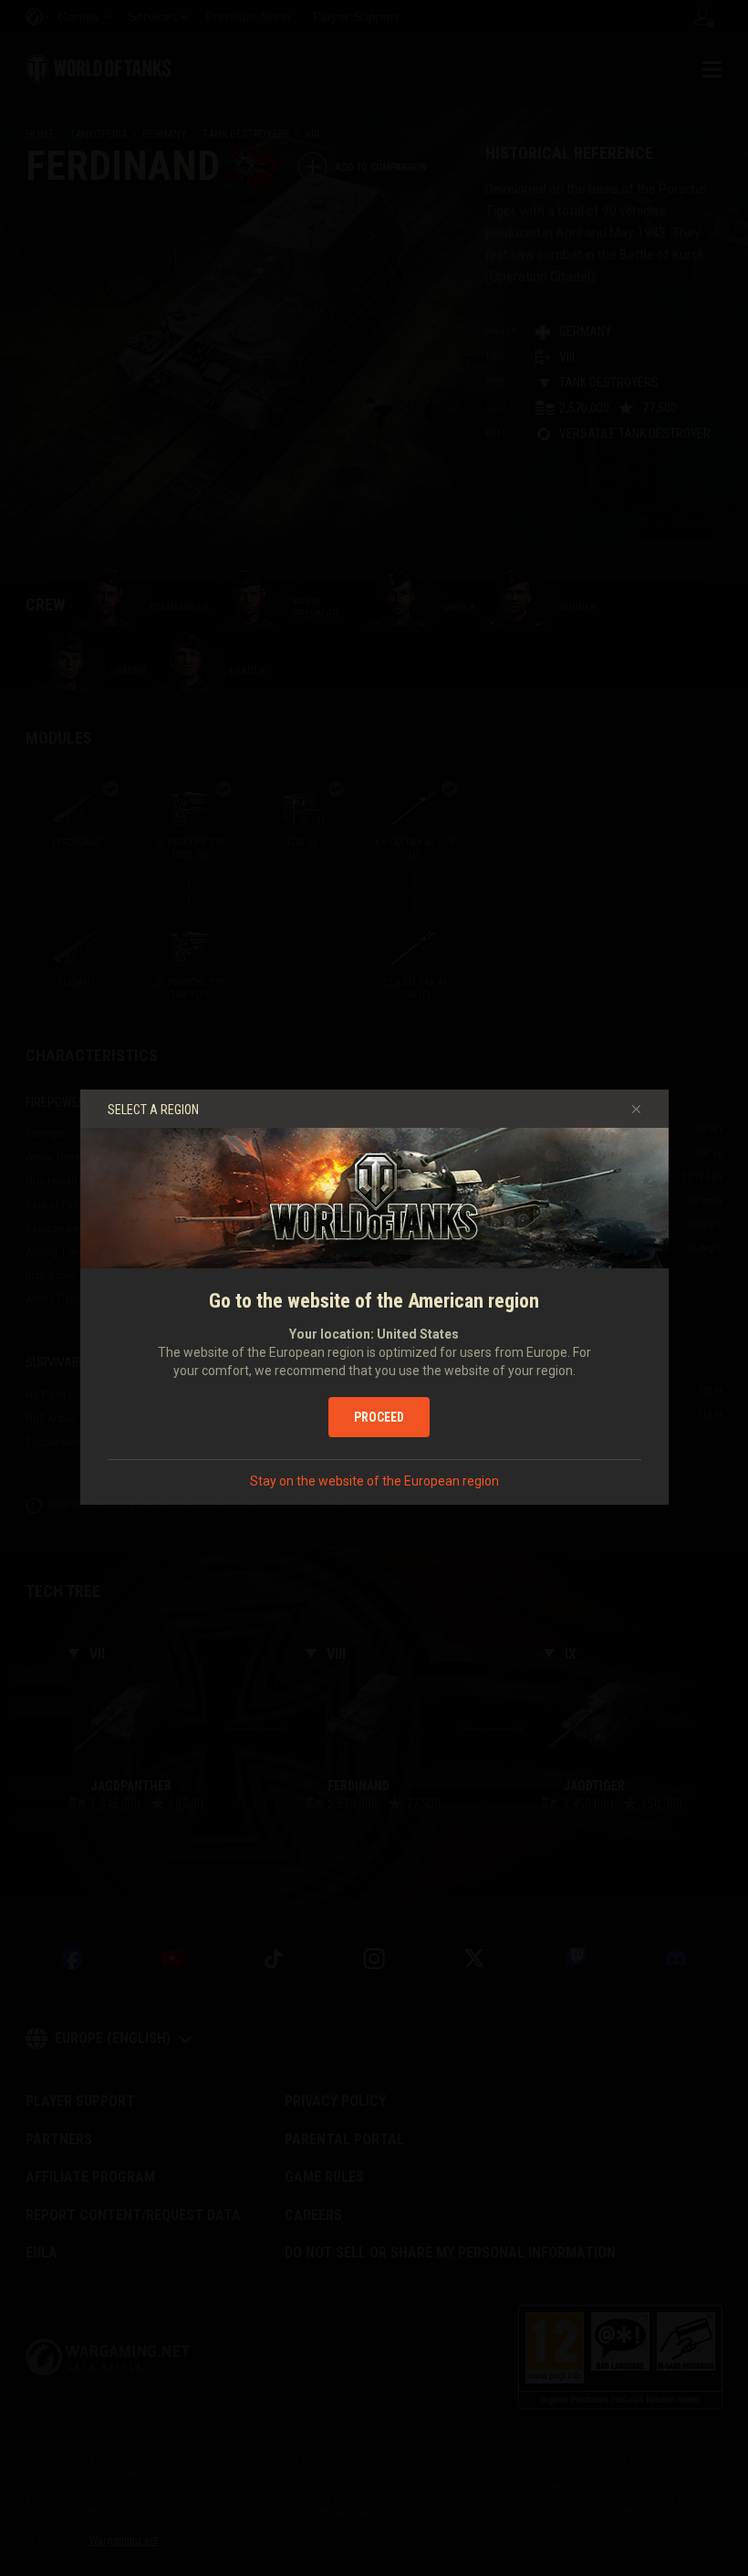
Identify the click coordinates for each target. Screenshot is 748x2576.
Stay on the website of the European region (374, 1481)
